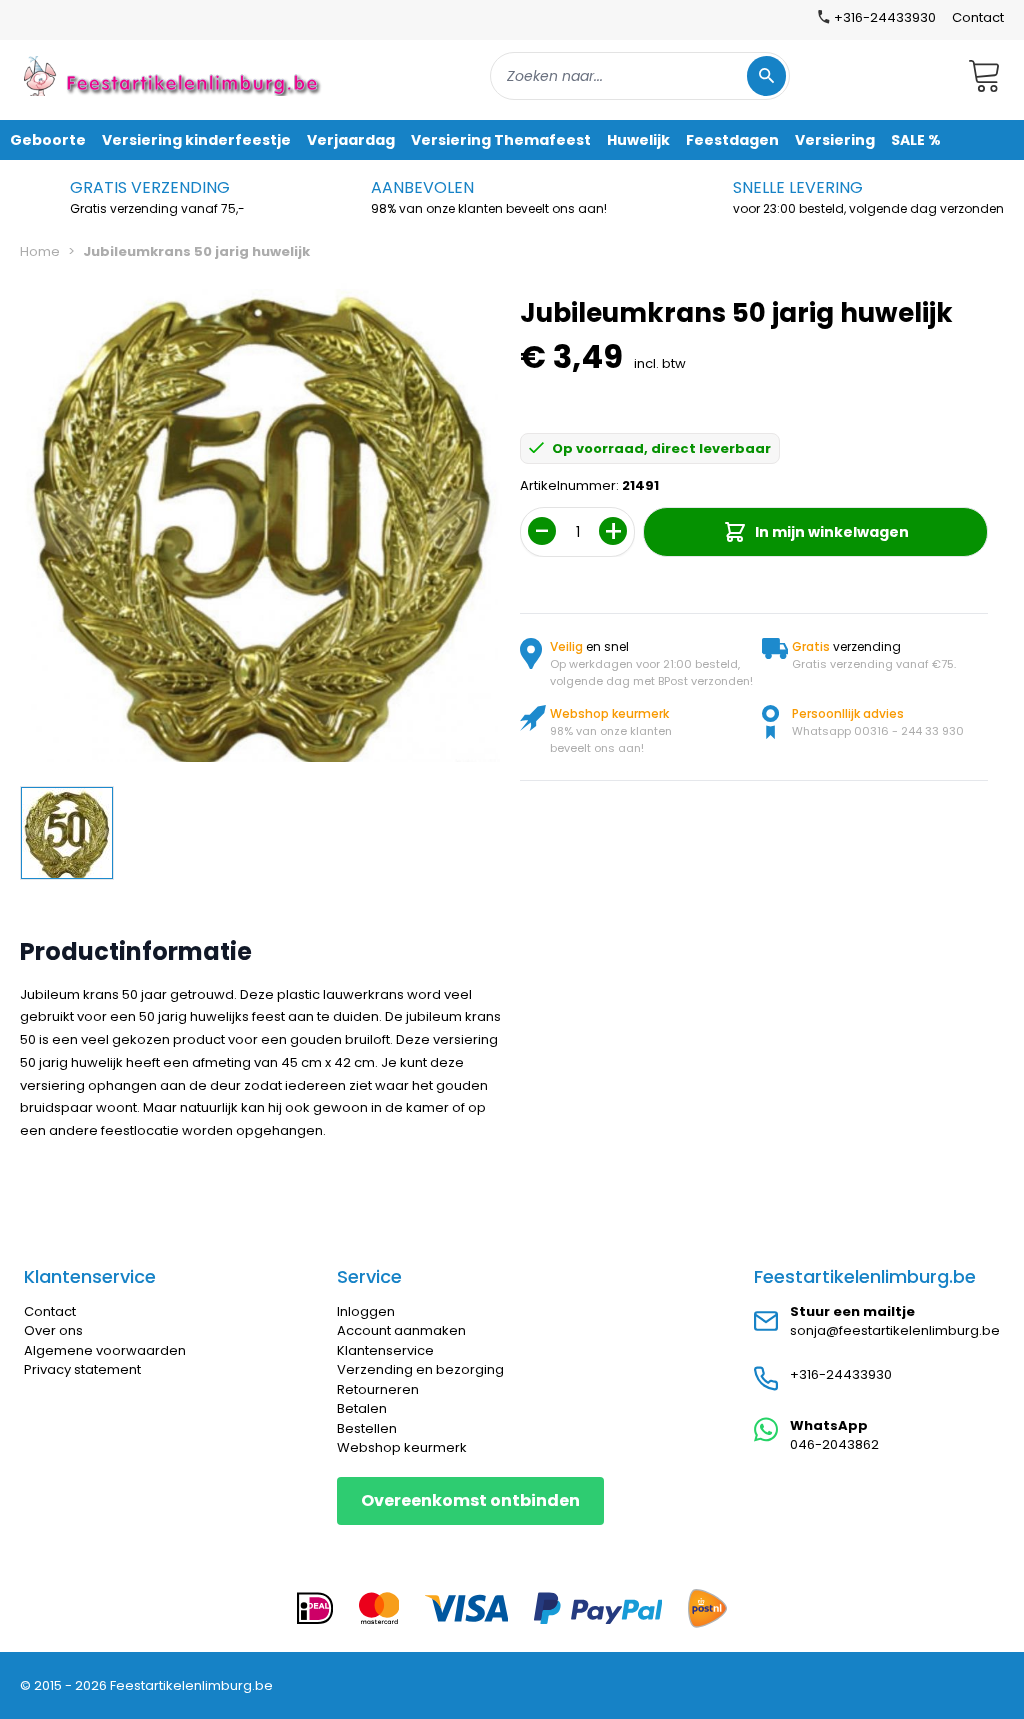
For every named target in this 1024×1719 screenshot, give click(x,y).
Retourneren (378, 1389)
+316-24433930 (841, 1374)
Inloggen (366, 1311)
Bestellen (367, 1428)
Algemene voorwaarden (105, 1350)
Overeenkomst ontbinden (470, 1500)
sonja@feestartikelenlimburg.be (895, 1330)
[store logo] (174, 75)
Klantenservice (385, 1350)
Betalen (362, 1408)
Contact (978, 17)
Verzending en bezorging (420, 1369)
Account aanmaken (401, 1330)
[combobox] (640, 76)
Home (40, 251)
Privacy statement (82, 1369)
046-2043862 (834, 1444)
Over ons (53, 1330)
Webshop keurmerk (402, 1447)
